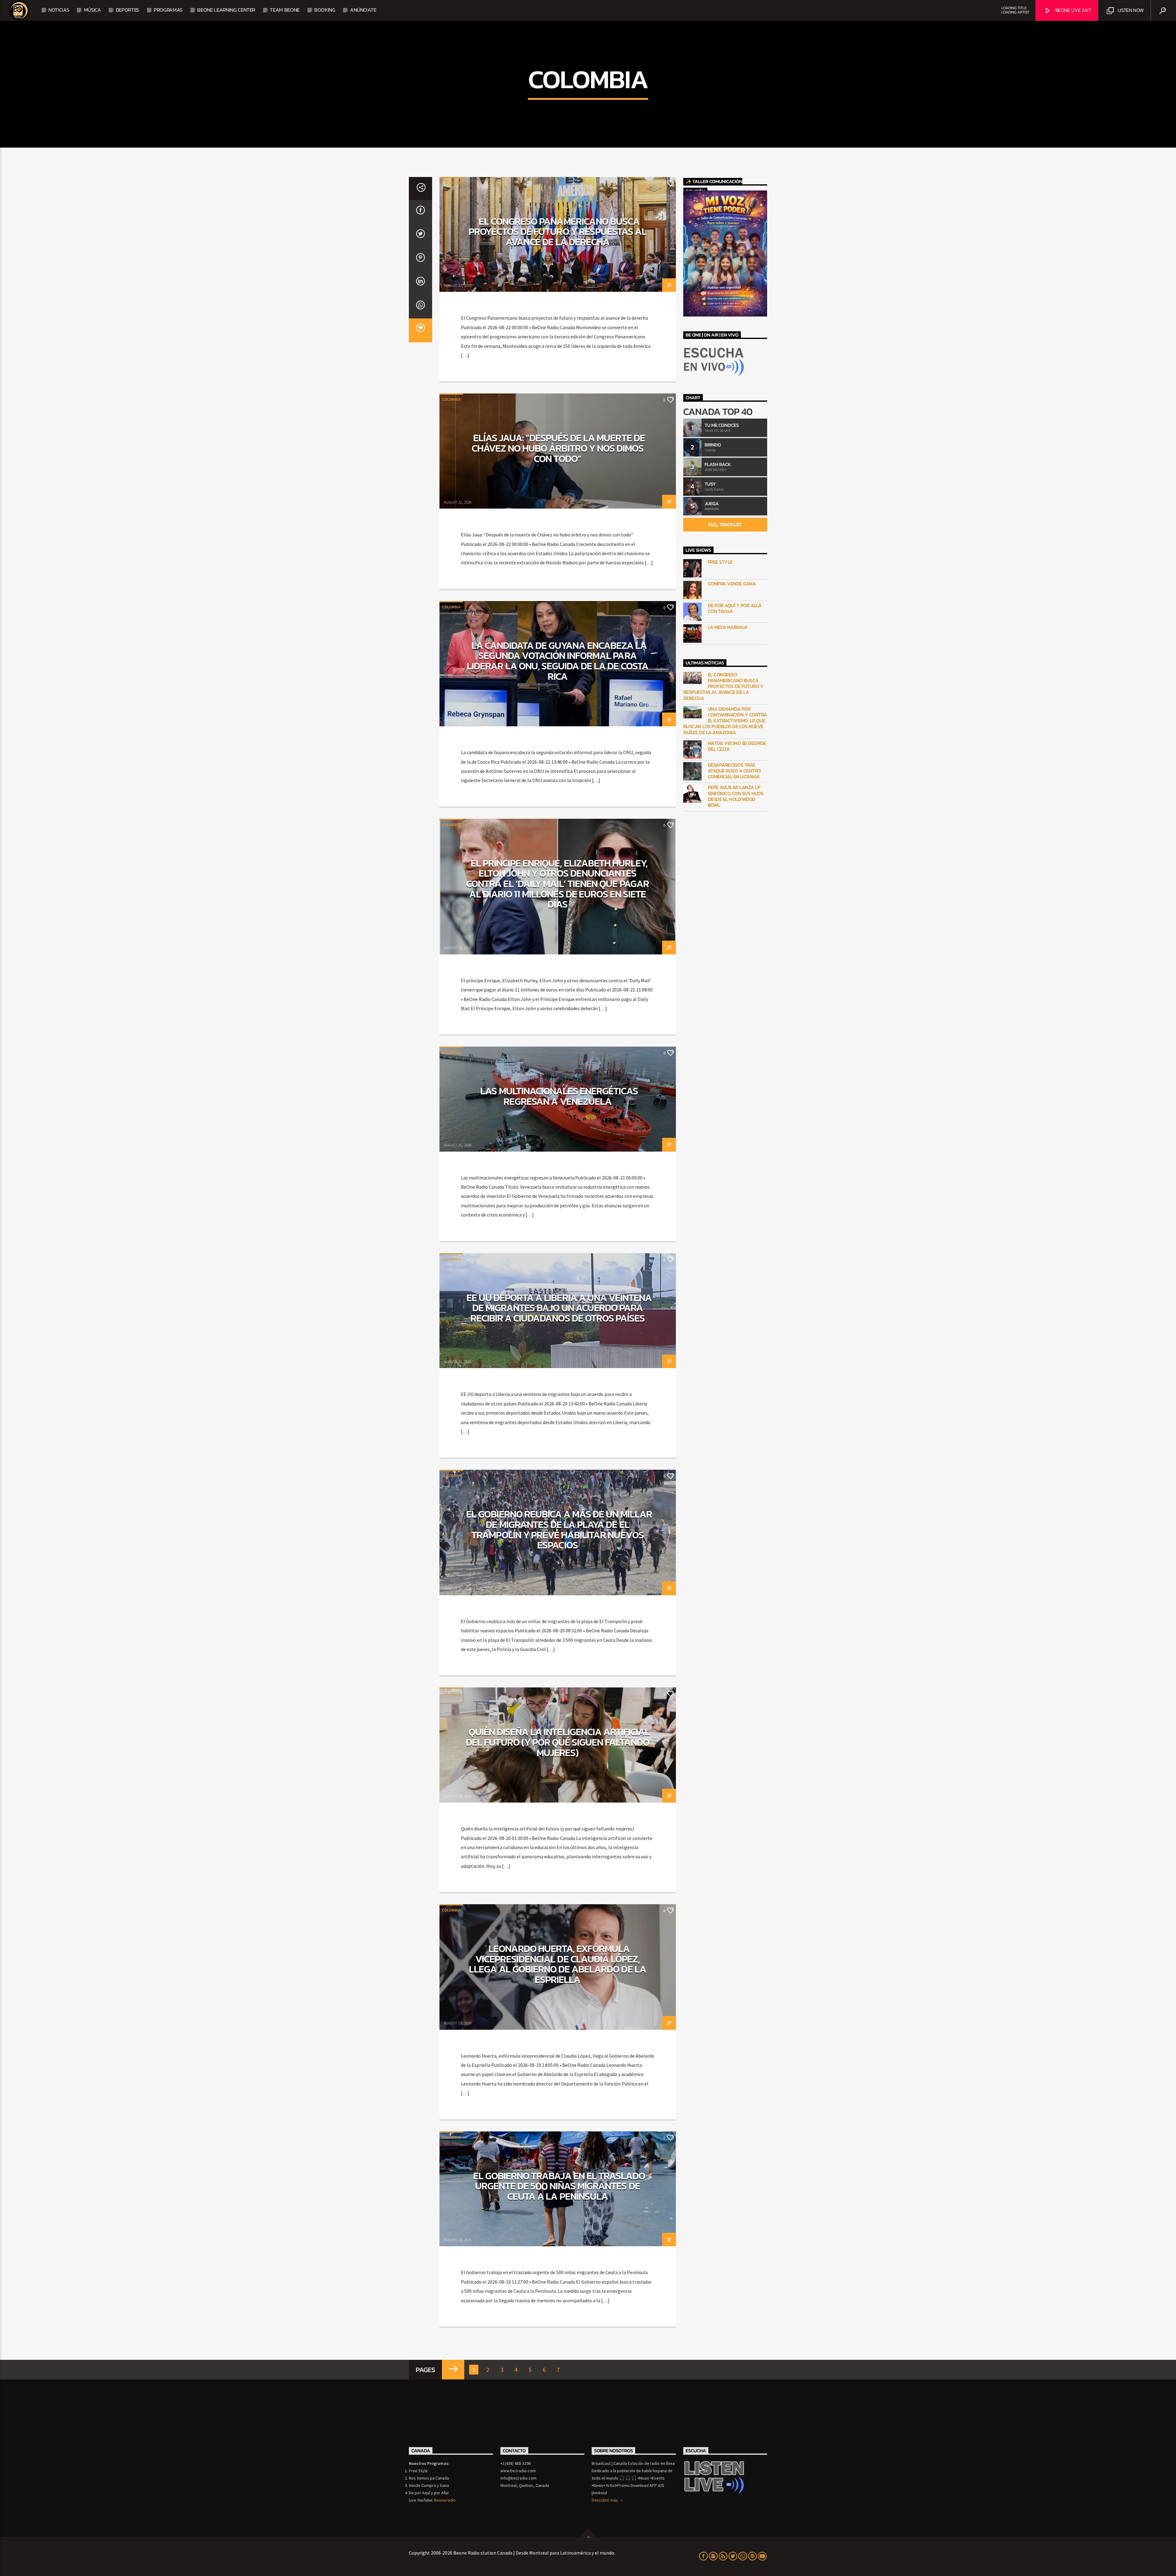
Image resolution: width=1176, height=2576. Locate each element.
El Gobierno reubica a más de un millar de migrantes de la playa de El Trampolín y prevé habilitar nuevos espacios (559, 1530)
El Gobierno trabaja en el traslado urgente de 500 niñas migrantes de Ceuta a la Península (559, 2186)
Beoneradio (445, 2500)
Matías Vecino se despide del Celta (737, 746)
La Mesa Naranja (728, 627)
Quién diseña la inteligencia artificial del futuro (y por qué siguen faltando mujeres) (558, 1742)
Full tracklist (725, 525)
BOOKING (325, 10)
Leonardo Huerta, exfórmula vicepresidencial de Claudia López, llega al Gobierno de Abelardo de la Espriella (557, 1964)
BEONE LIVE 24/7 (1073, 10)
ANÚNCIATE (363, 10)
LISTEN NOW (1130, 10)
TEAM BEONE (285, 10)
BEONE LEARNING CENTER (226, 10)
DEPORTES (127, 10)
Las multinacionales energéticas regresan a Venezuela (559, 1096)
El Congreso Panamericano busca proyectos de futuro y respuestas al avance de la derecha (558, 232)
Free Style (720, 562)
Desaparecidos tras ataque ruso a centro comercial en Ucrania (734, 771)
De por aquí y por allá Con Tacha (735, 608)
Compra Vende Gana (732, 584)
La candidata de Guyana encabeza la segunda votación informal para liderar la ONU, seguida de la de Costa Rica (558, 661)
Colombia (451, 183)
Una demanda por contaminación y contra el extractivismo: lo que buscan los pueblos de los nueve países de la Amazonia (725, 721)
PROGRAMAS (168, 10)
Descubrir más (605, 2500)
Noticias (59, 10)
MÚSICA (92, 10)
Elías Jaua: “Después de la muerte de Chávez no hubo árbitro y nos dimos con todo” (558, 448)
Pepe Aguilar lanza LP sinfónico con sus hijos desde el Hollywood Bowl (736, 796)
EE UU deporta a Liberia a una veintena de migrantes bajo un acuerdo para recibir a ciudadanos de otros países (559, 1308)
